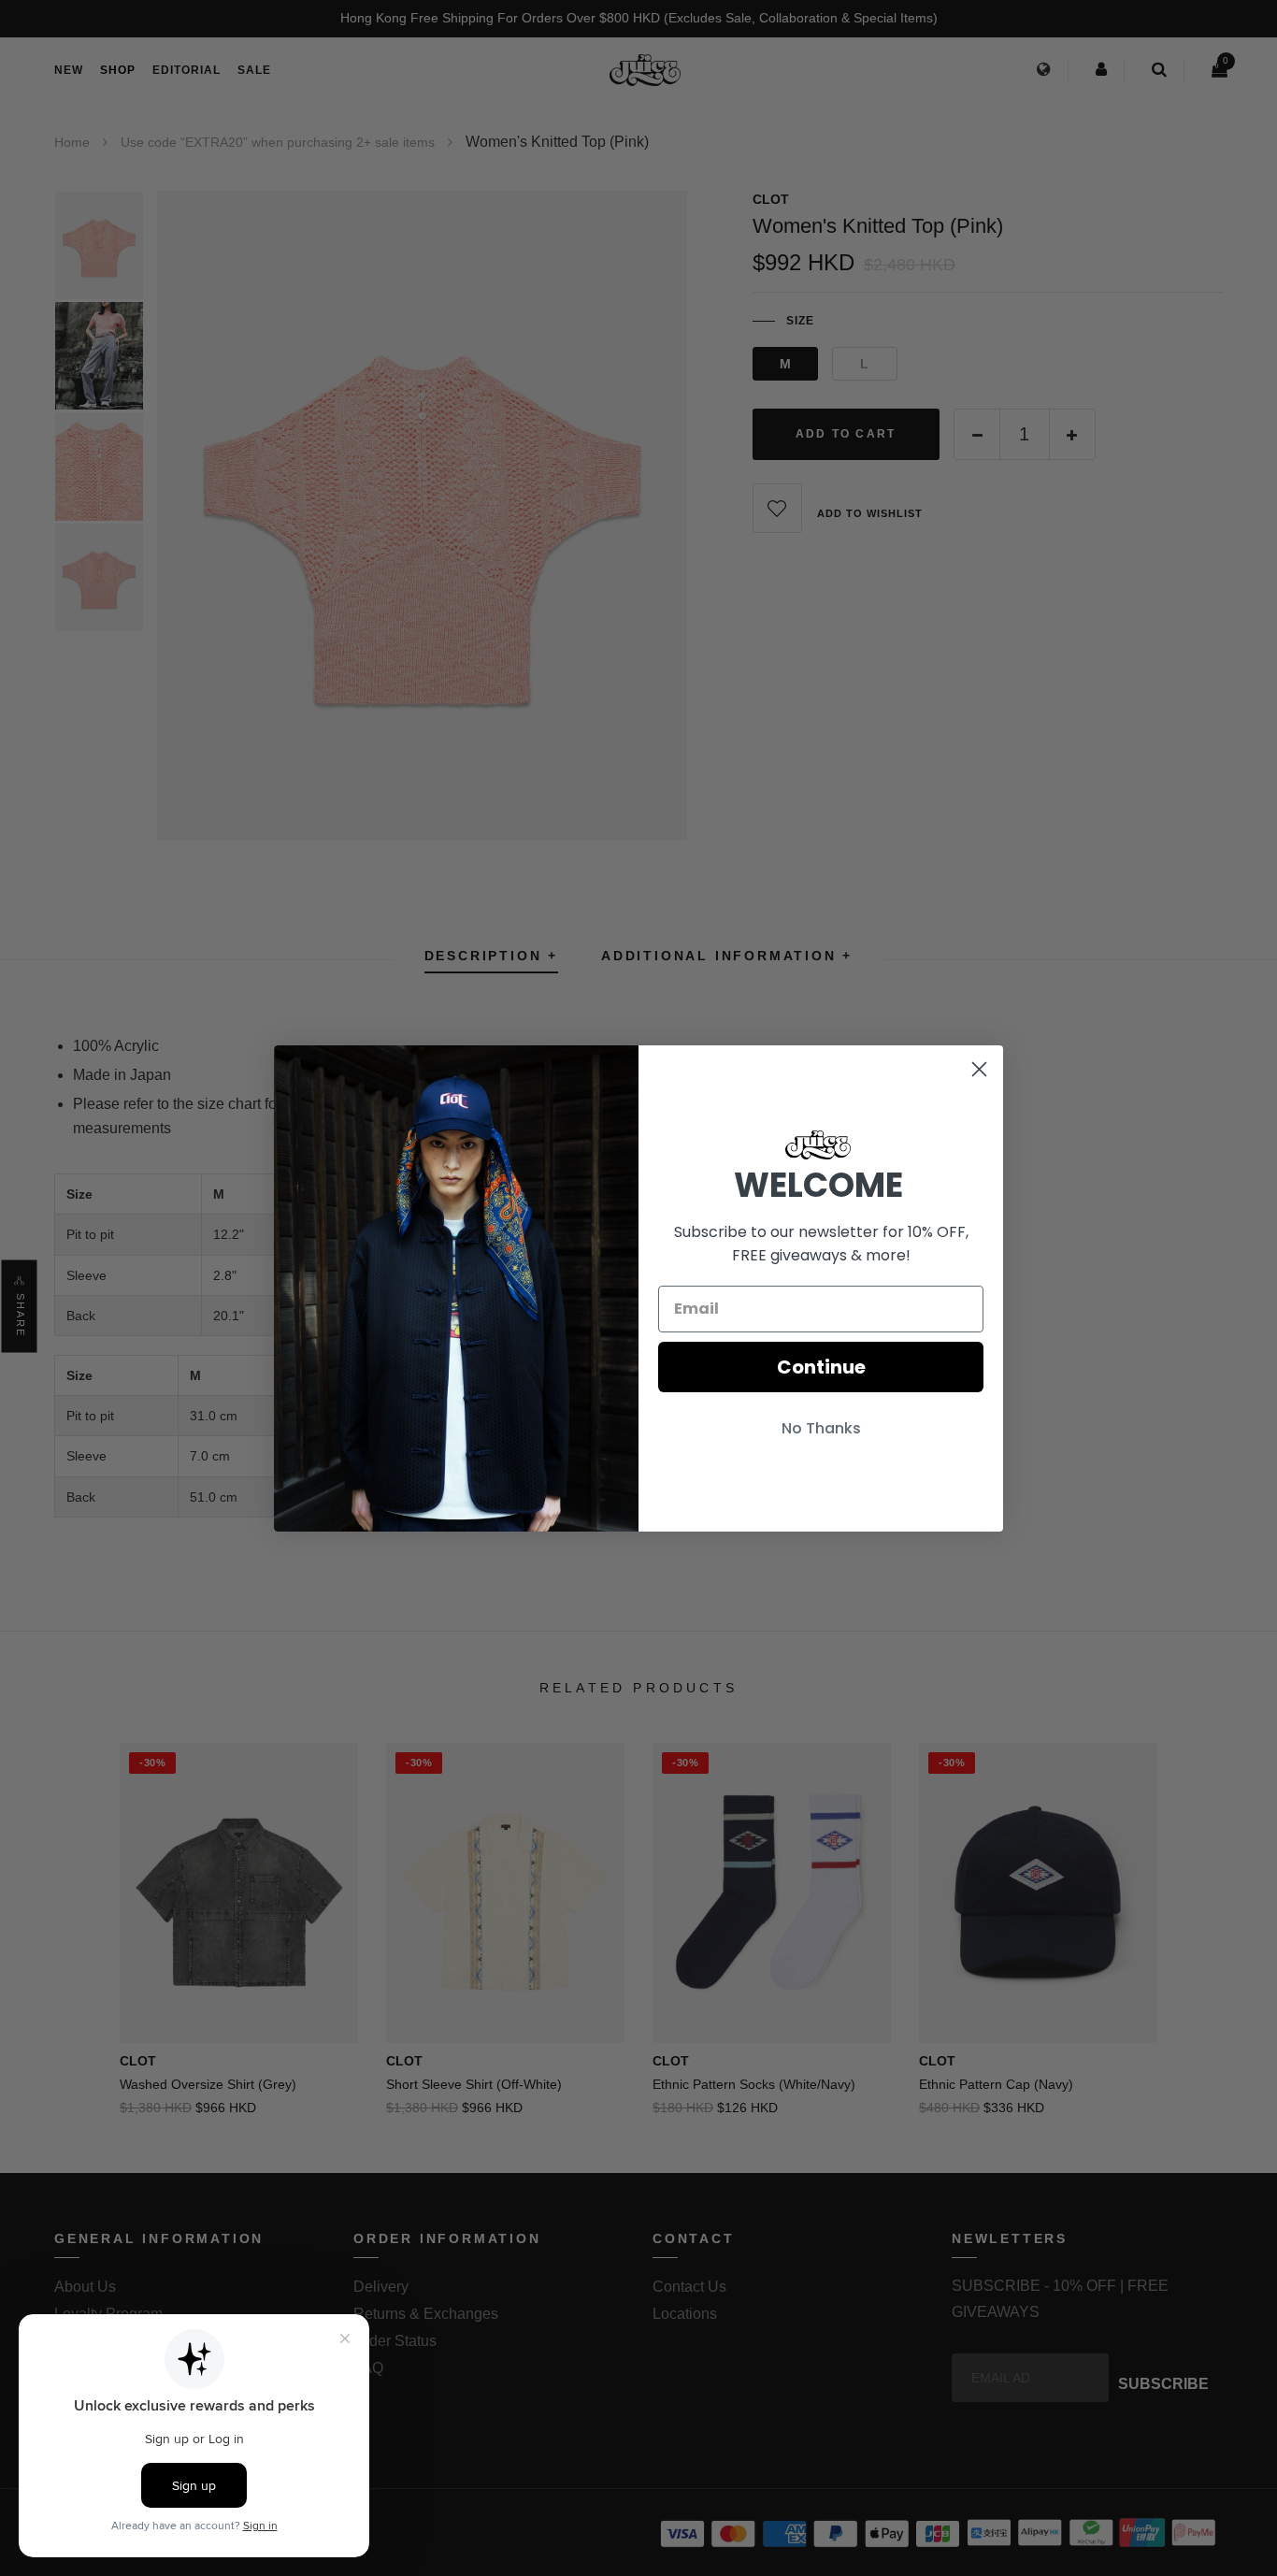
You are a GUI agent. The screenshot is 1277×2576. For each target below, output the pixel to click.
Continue (821, 1367)
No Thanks (821, 1428)
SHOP (118, 70)
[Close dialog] (979, 1069)
